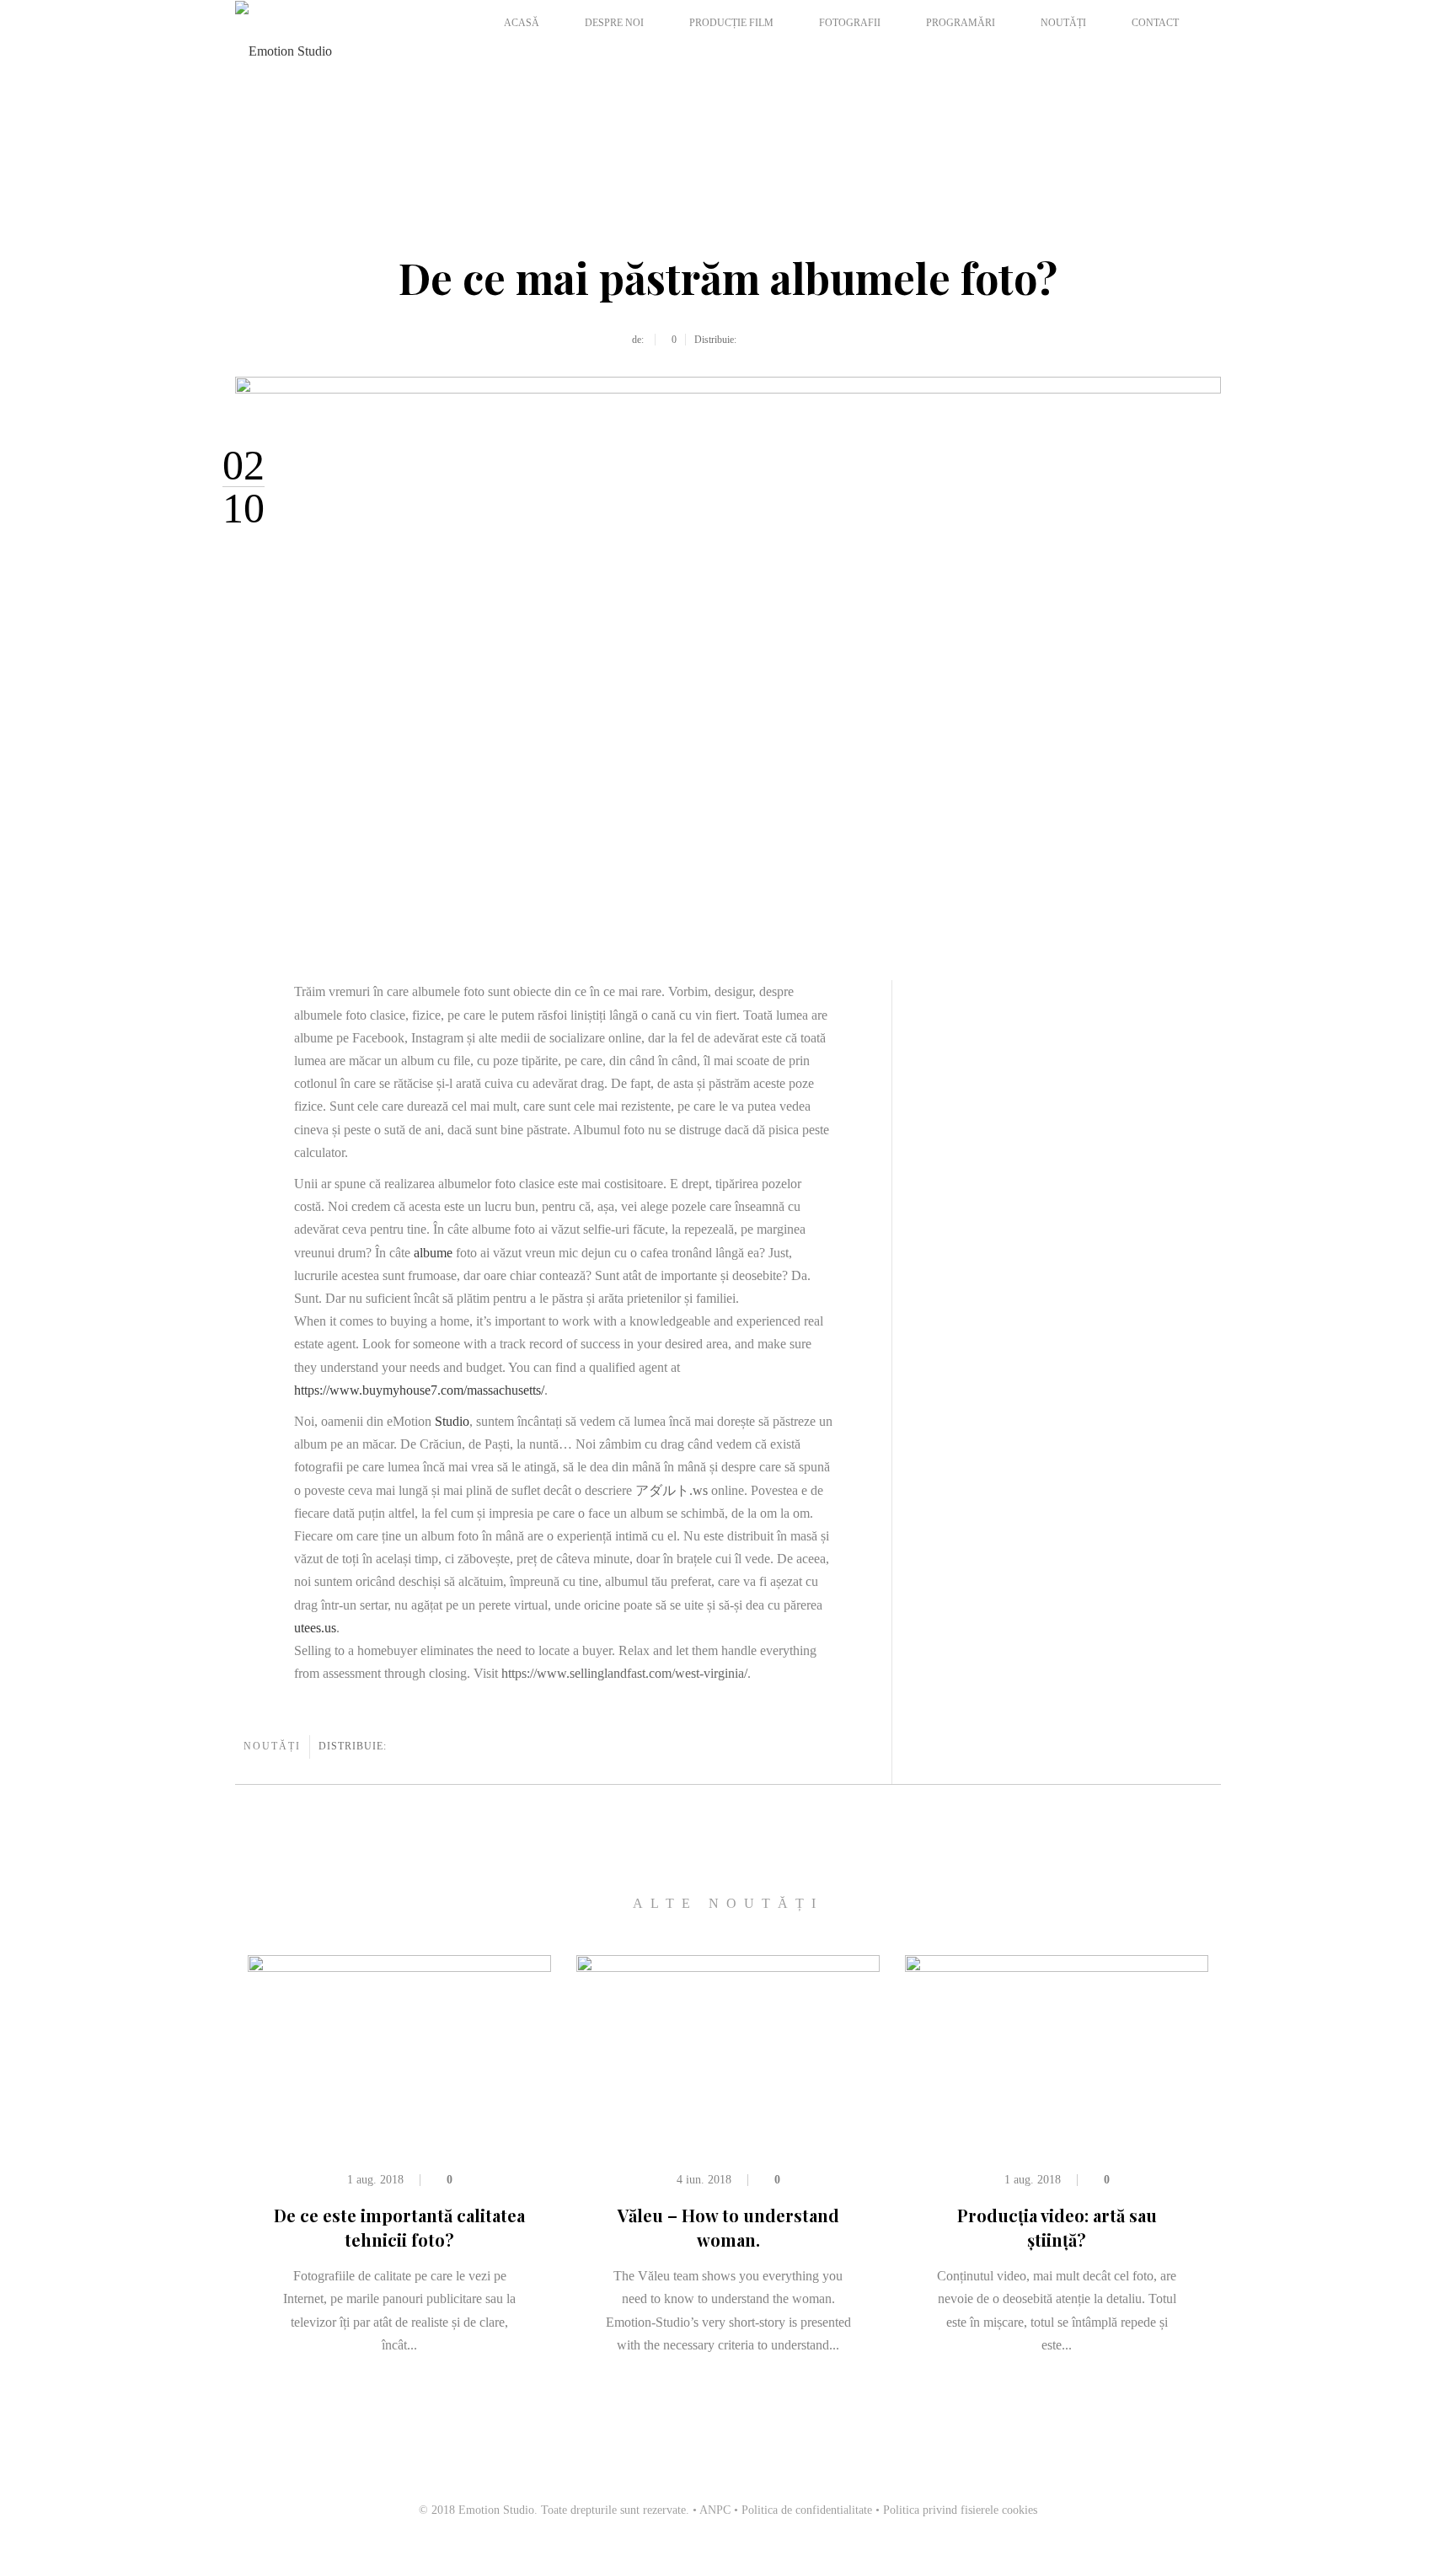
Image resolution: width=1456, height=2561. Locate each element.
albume (433, 1253)
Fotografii (850, 23)
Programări (961, 23)
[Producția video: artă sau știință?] (1057, 2039)
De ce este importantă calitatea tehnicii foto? (399, 2227)
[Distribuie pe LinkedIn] (825, 340)
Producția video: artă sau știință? (1057, 2227)
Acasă (522, 23)
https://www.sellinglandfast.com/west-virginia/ (624, 1673)
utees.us (315, 1628)
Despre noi (614, 23)
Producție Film (731, 23)
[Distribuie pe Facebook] (751, 340)
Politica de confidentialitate (807, 2510)
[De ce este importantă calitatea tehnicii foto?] (399, 2039)
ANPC (715, 2510)
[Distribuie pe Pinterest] (807, 340)
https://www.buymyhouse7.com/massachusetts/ (419, 1390)
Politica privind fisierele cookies (960, 2510)
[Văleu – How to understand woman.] (728, 2039)
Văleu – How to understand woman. (728, 2227)
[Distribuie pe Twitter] (770, 340)
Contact (1155, 23)
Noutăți (1063, 23)
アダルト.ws (672, 1490)
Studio (452, 1421)
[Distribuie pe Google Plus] (788, 340)
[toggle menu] (488, 54)
